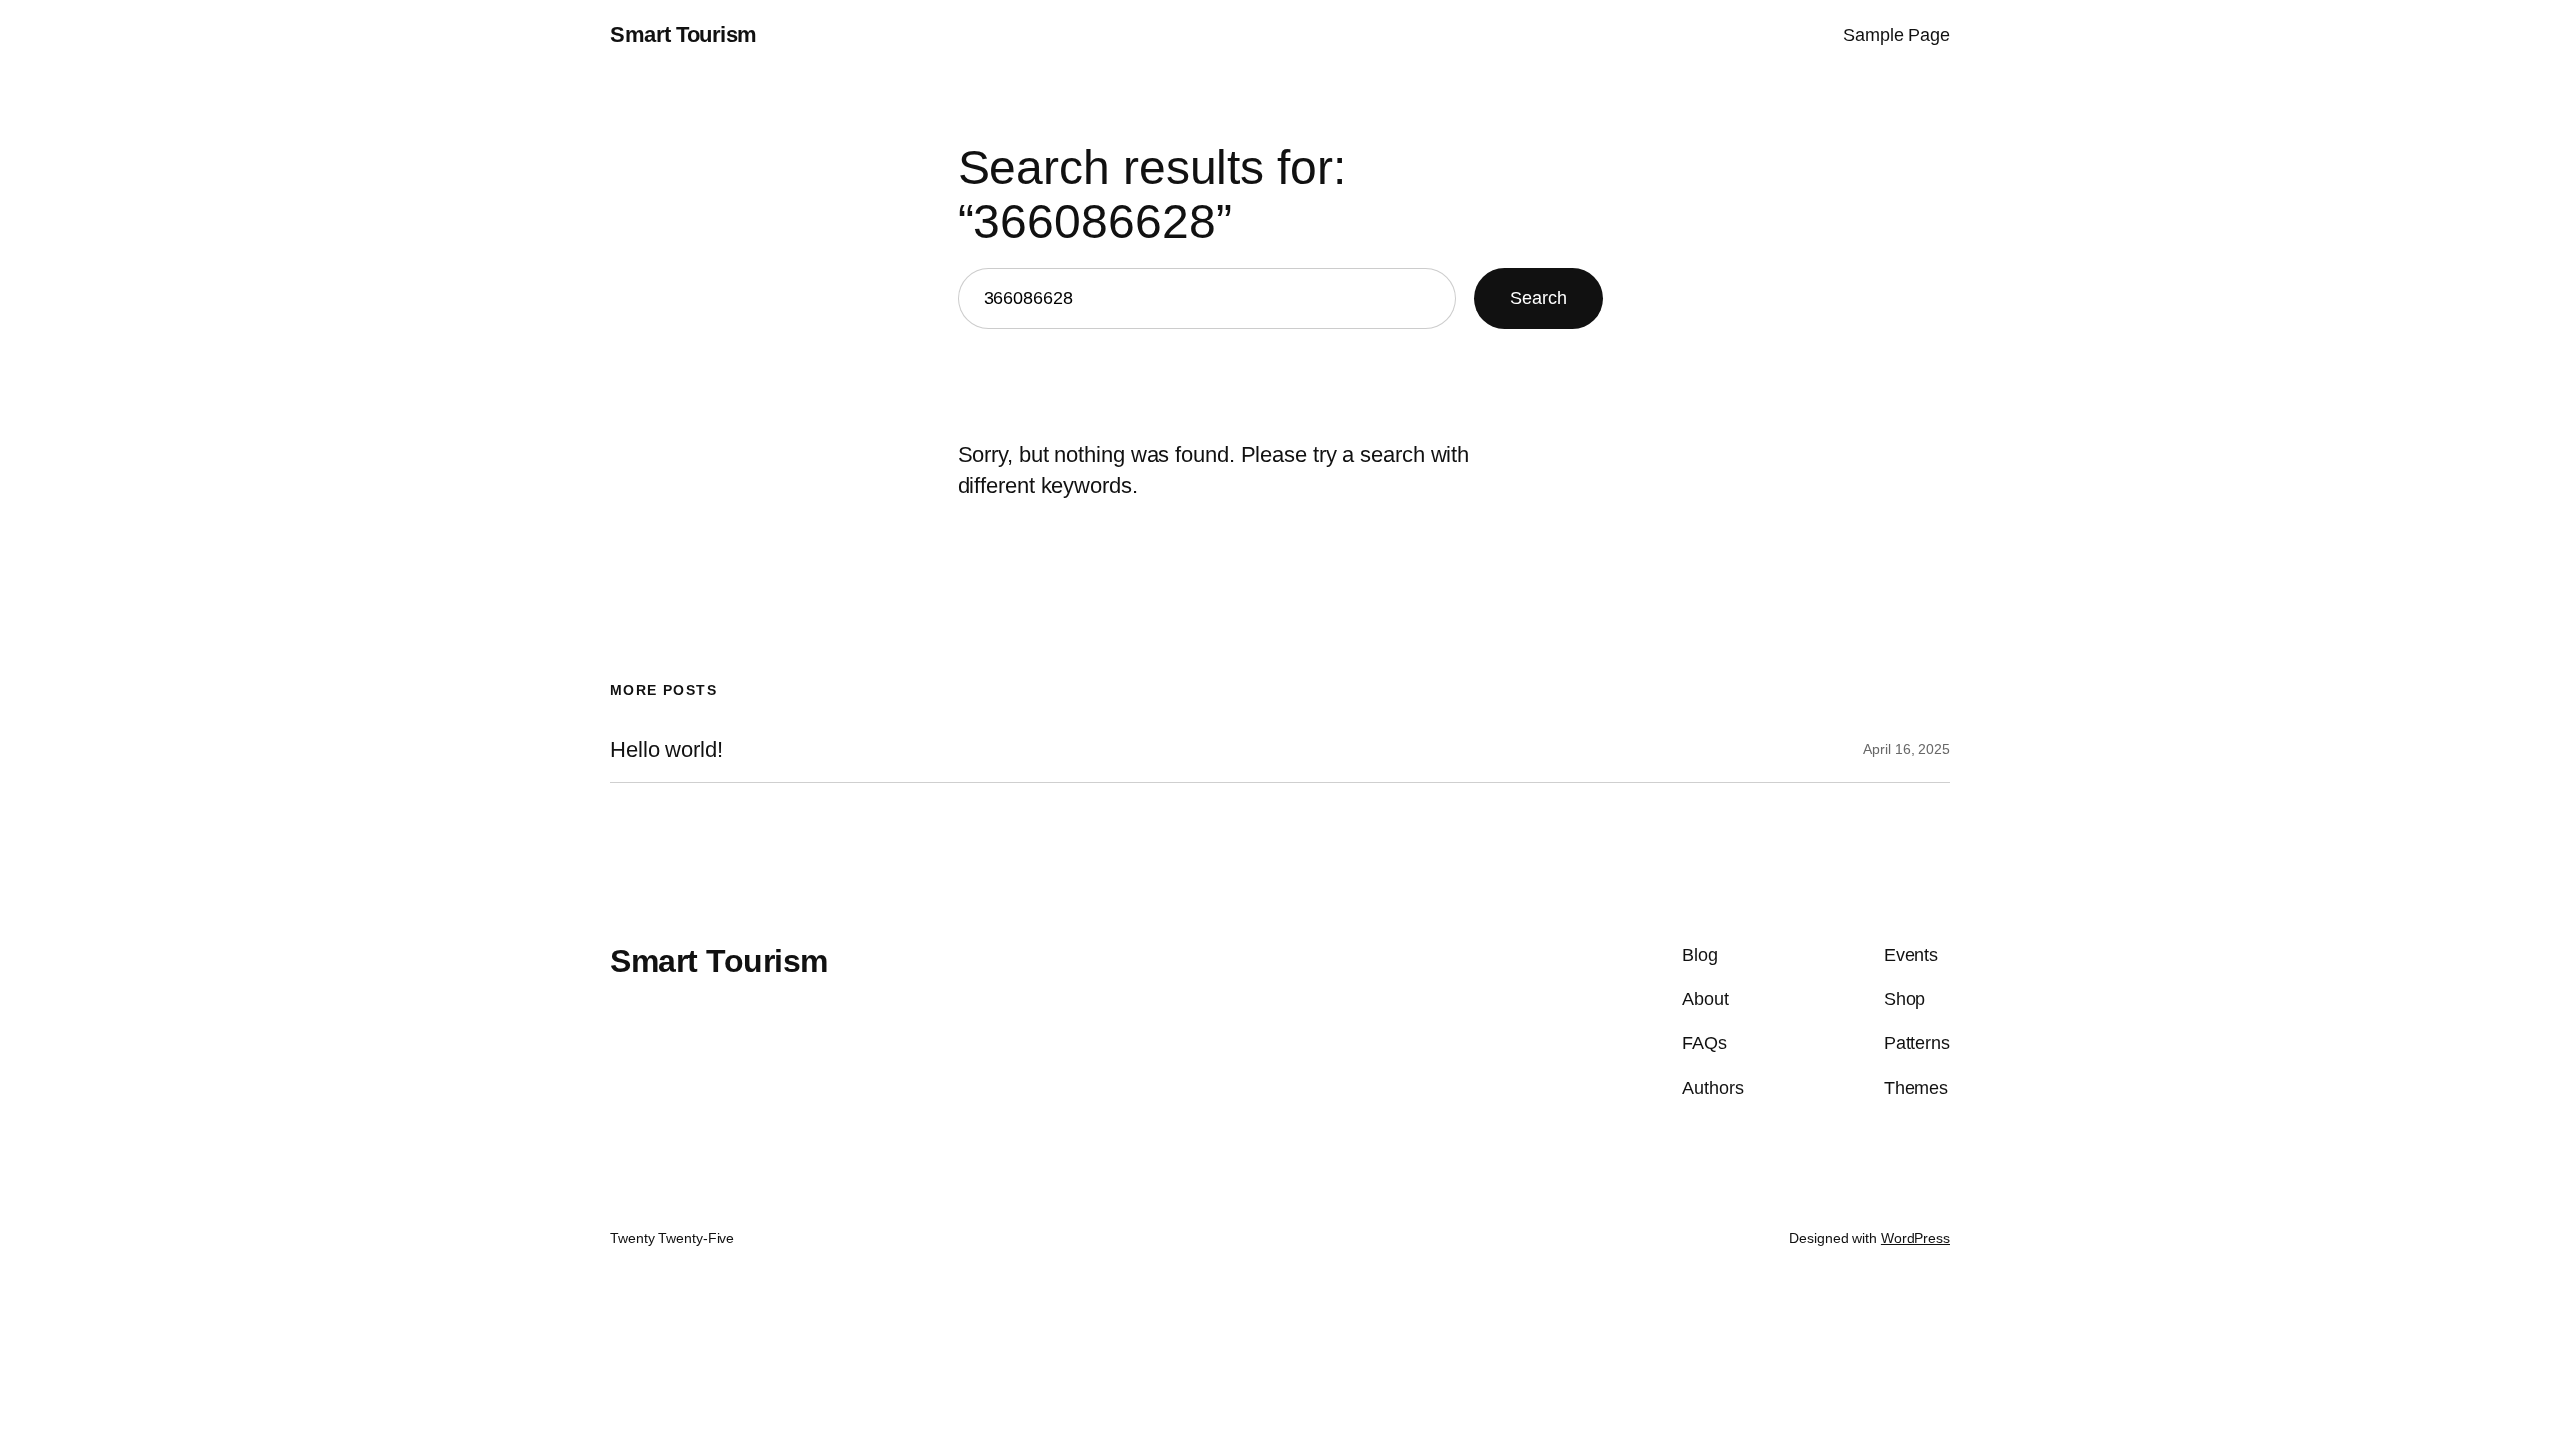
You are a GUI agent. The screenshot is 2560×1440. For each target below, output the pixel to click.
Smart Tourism (683, 34)
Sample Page (1896, 35)
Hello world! (666, 750)
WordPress (1915, 1238)
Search (1538, 298)
